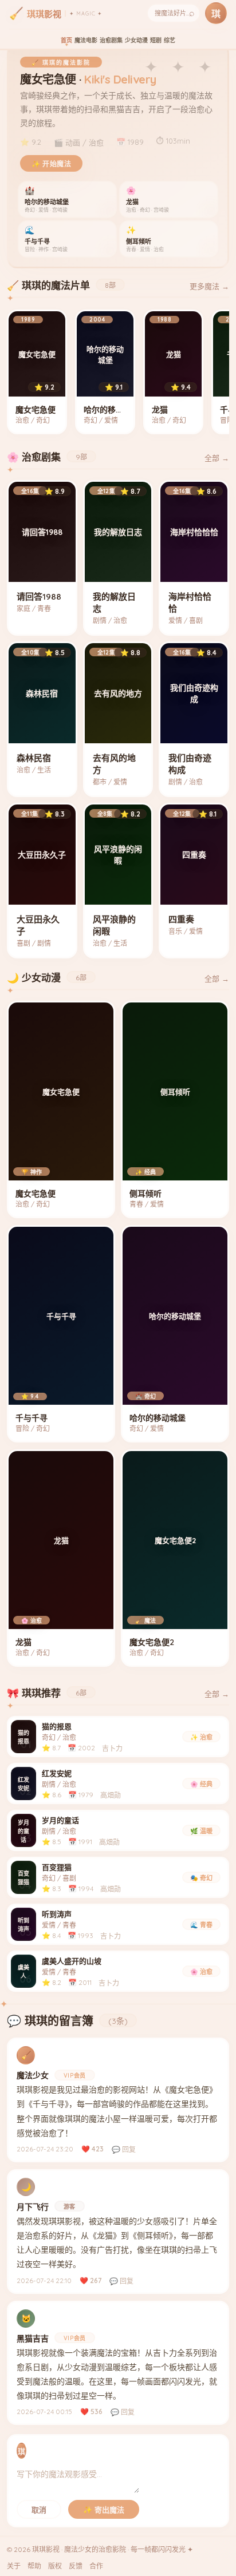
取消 (39, 2510)
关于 (14, 2566)
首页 (66, 40)
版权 (55, 2566)
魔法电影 (86, 40)
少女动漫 (136, 40)
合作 (96, 2566)
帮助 (34, 2566)
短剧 (156, 40)
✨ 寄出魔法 (104, 2510)
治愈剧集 (111, 40)
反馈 (76, 2566)
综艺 (170, 40)
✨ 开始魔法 (51, 164)
